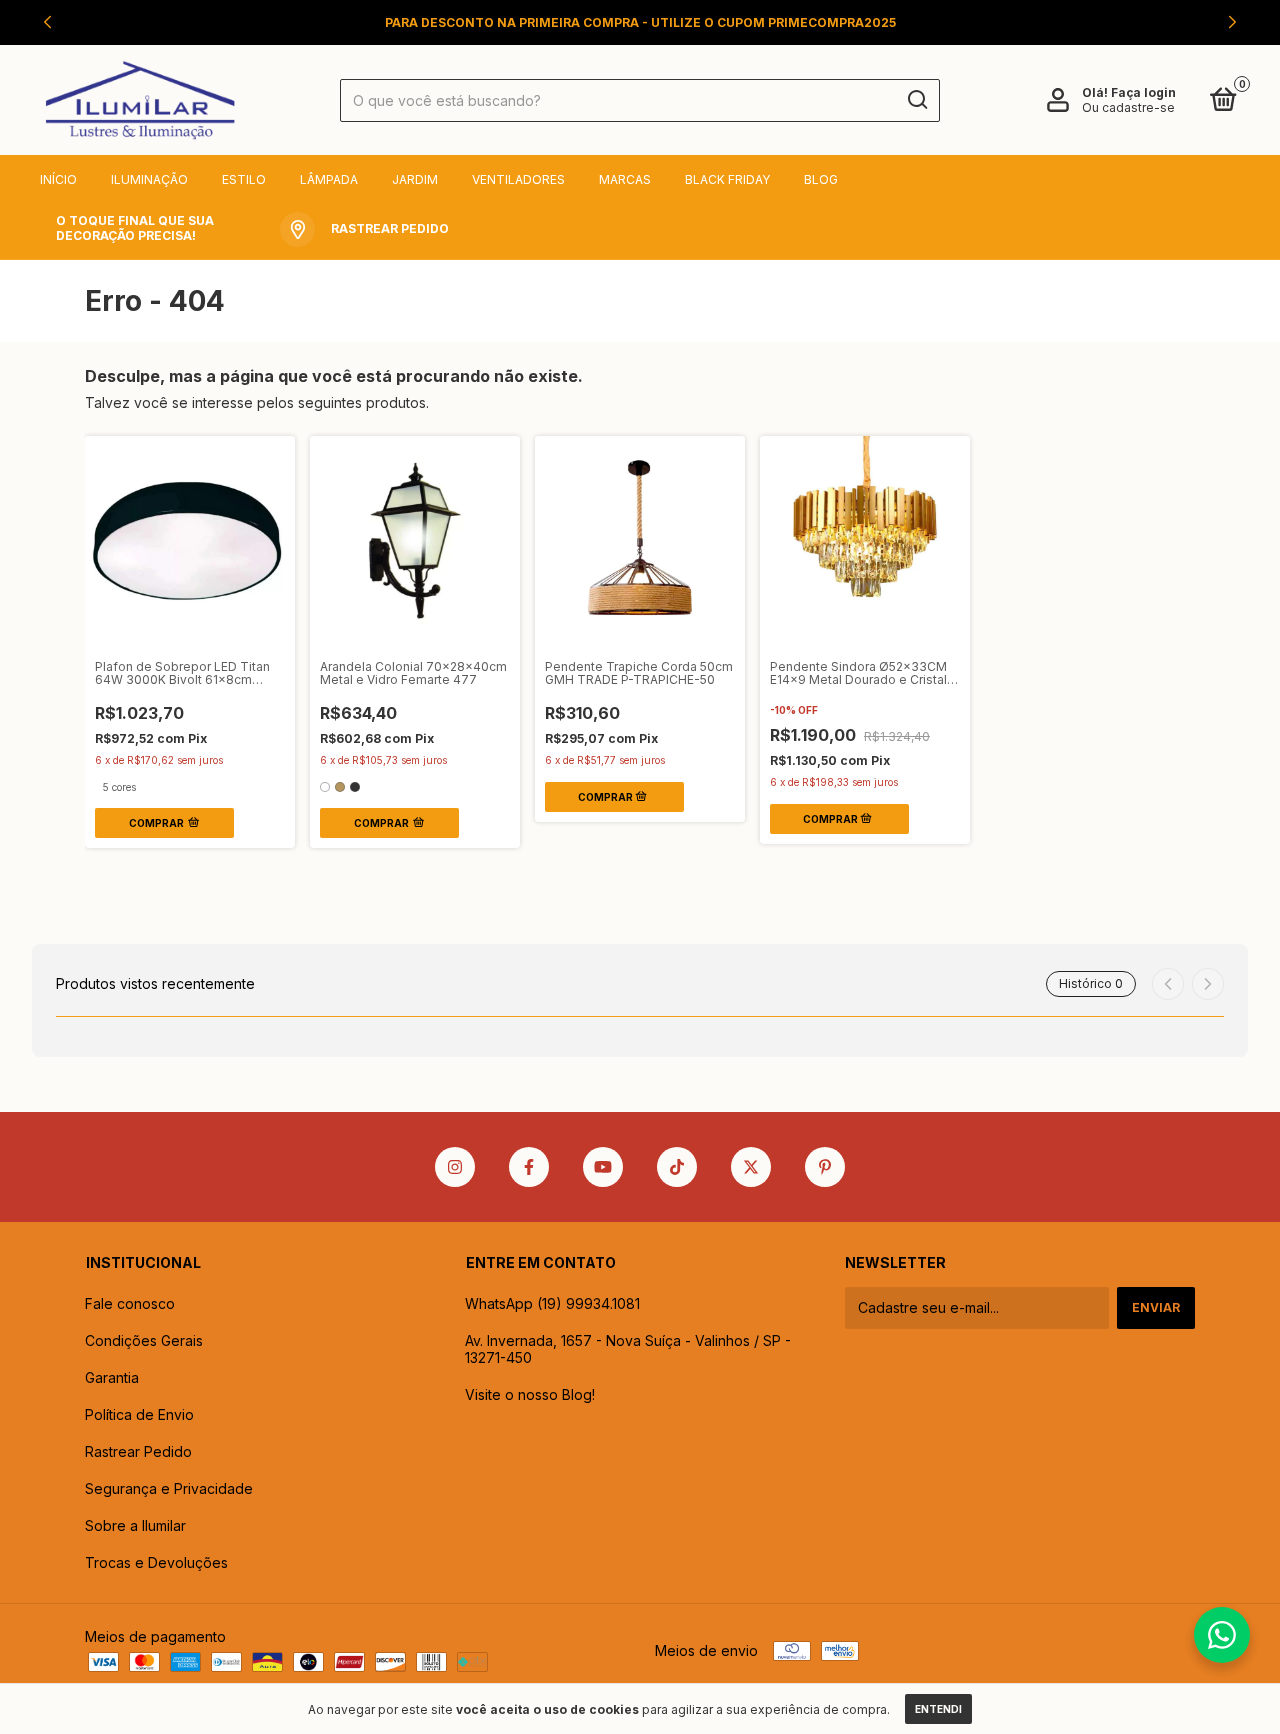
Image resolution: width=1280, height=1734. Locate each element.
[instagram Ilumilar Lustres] (455, 1167)
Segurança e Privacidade (169, 1488)
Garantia (112, 1377)
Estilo (244, 179)
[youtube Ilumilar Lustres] (603, 1167)
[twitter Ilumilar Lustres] (751, 1167)
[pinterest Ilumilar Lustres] (825, 1167)
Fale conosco (130, 1303)
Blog (821, 179)
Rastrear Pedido (138, 1451)
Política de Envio (139, 1414)
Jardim (415, 179)
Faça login (1143, 92)
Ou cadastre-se (1128, 107)
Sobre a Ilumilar (135, 1525)
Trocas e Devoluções (156, 1562)
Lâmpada (329, 179)
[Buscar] (916, 100)
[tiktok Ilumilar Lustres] (677, 1167)
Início (58, 179)
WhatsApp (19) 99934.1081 (552, 1303)
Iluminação (149, 179)
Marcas (625, 179)
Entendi (938, 1709)
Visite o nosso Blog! (530, 1394)
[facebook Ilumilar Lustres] (529, 1167)
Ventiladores (518, 179)
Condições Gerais (144, 1340)
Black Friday (727, 179)
